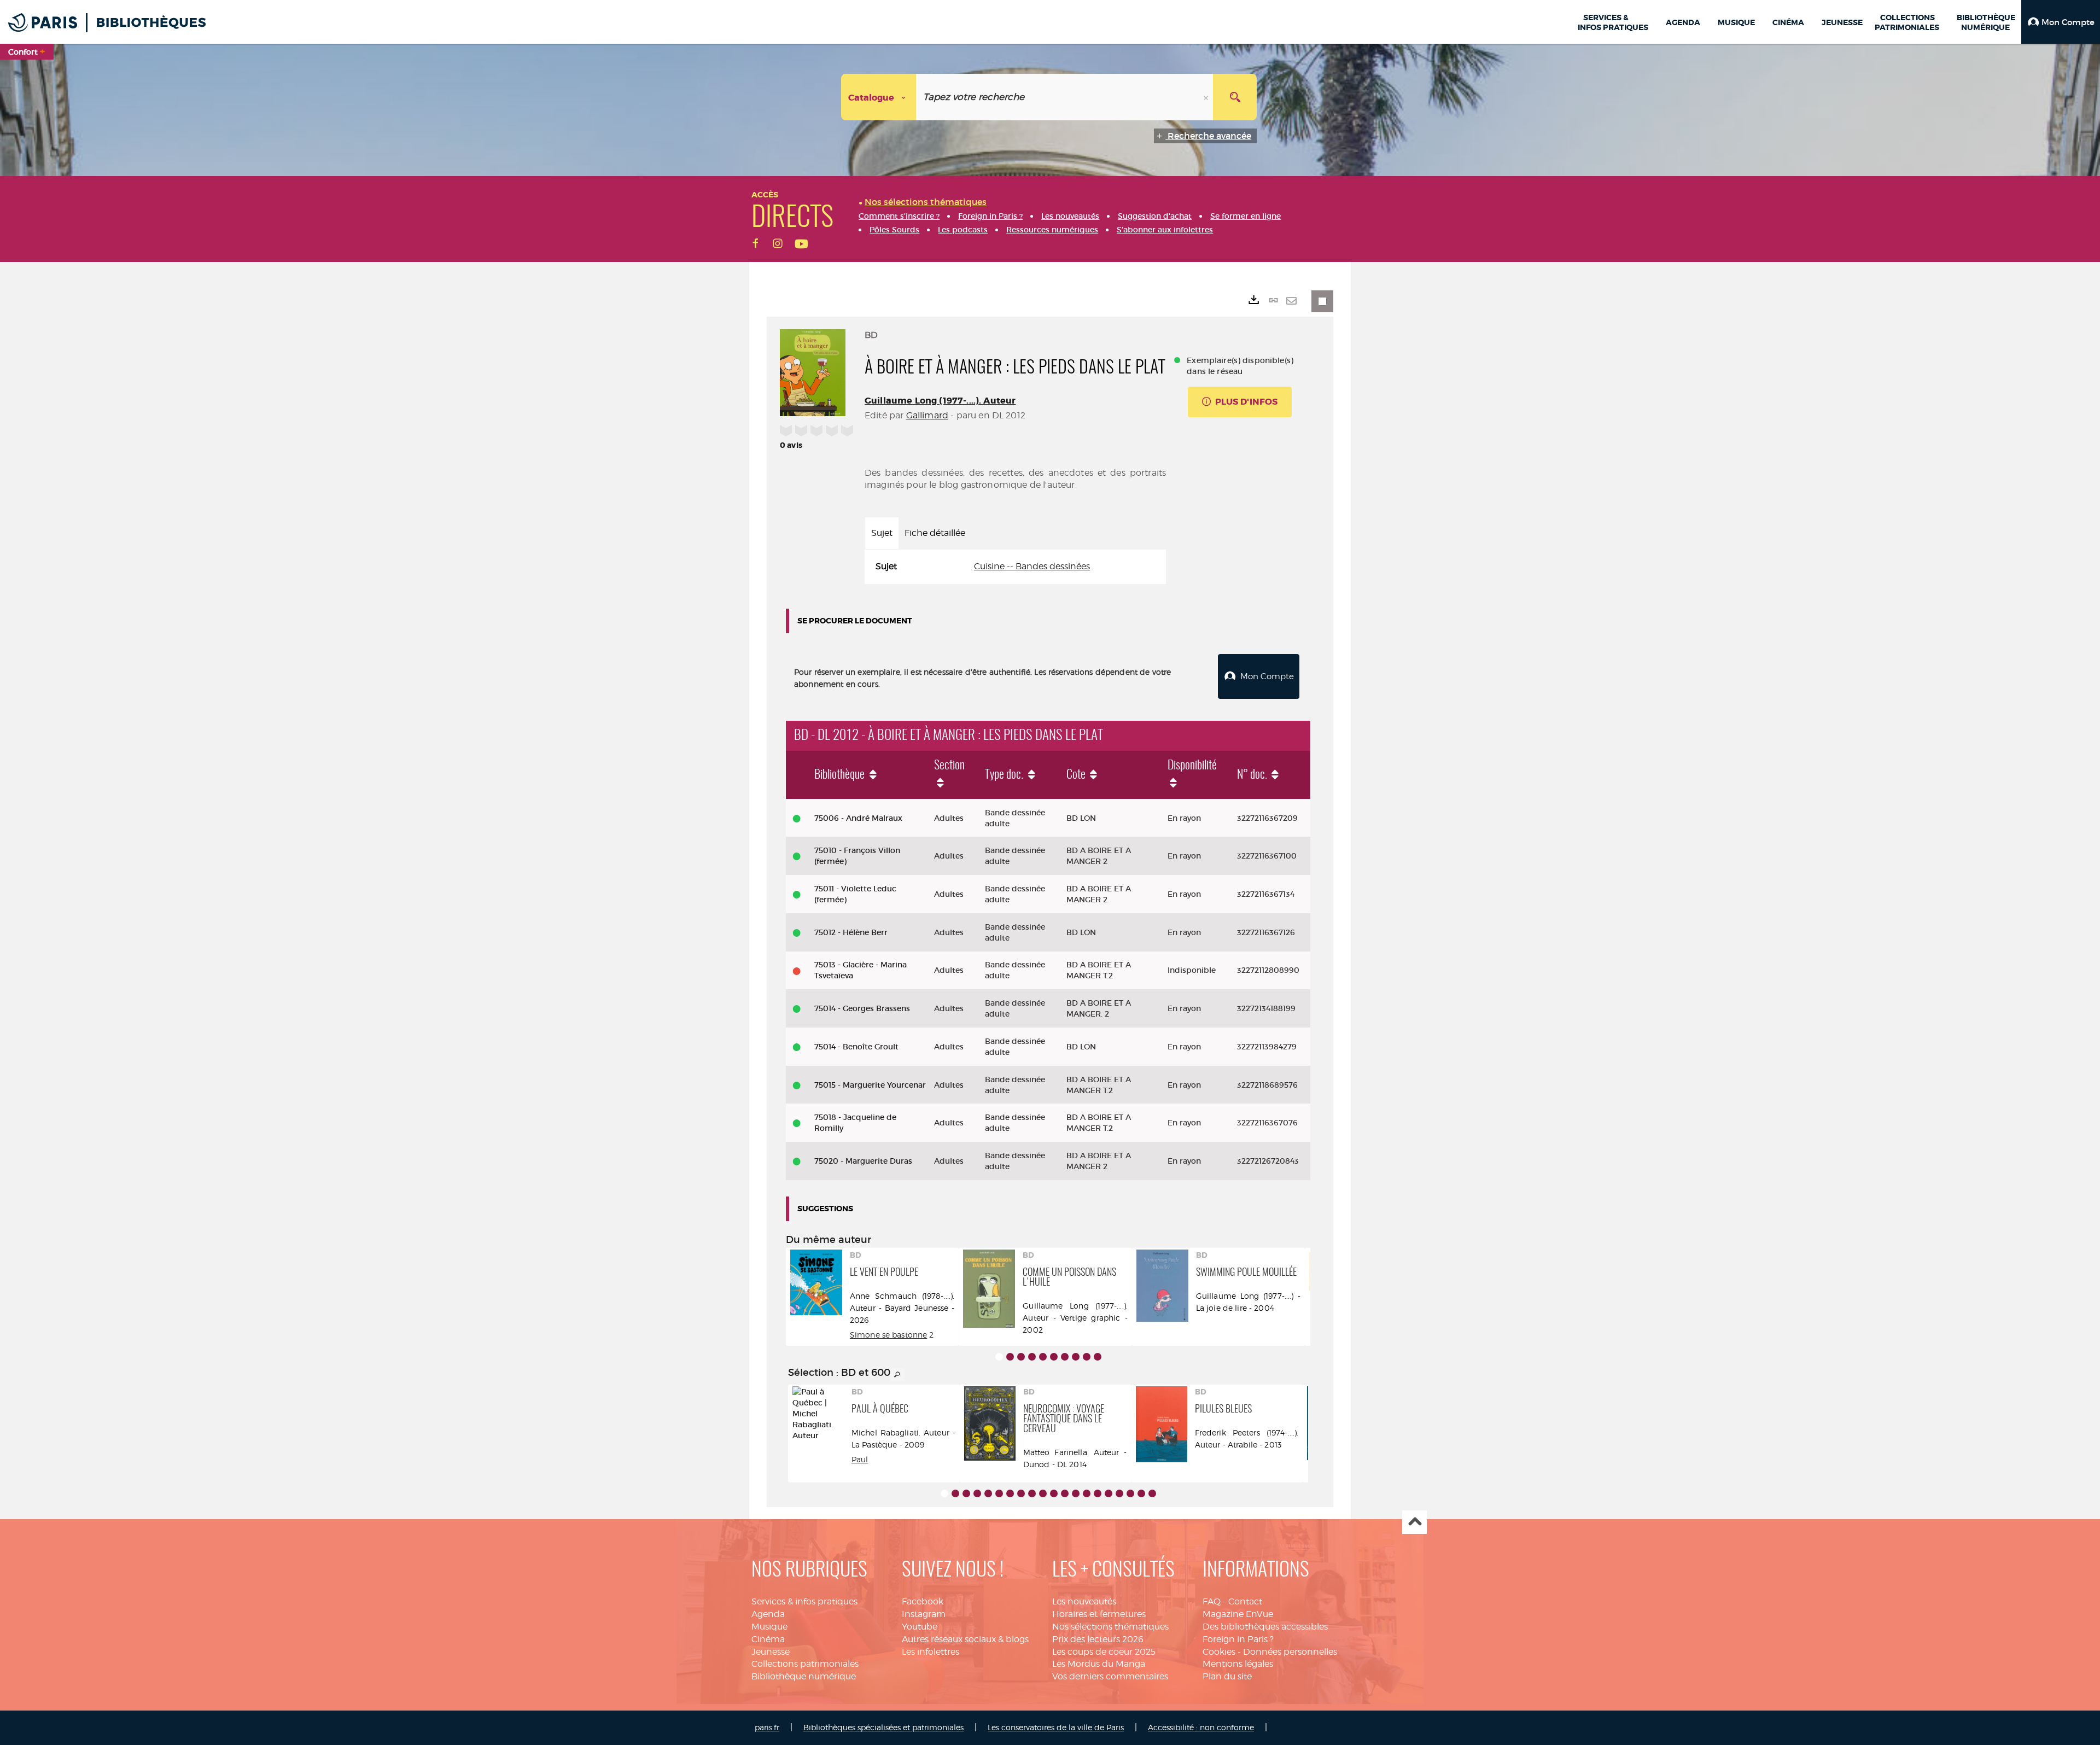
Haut (1414, 1522)
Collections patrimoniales (805, 1664)
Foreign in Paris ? (1238, 1639)
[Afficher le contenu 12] (1065, 1493)
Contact (1245, 1601)
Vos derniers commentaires (1110, 1676)
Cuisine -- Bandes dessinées (1032, 566)
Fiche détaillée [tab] (935, 533)
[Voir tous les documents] (897, 1375)
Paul (860, 1459)
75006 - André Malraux (858, 818)
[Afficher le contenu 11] (1054, 1493)
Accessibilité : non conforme (1201, 1727)
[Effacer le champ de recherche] (1207, 97)
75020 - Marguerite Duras (863, 1161)
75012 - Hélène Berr (851, 932)
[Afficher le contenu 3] (1021, 1357)
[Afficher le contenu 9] (1087, 1357)
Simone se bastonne (889, 1335)
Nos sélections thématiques (1110, 1627)
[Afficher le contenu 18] (1130, 1493)
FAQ (1212, 1601)
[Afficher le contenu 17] (1119, 1493)
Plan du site (1227, 1676)
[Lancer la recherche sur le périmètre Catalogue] (1235, 97)
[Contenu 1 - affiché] (999, 1357)
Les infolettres (931, 1652)
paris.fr (767, 1727)
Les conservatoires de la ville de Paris (1056, 1727)
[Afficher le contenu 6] (1054, 1357)
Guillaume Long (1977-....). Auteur (940, 401)
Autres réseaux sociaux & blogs (965, 1639)
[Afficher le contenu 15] (1098, 1493)
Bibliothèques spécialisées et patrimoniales (883, 1727)
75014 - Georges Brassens (862, 1008)
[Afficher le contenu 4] (1032, 1357)
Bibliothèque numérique (804, 1676)
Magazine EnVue (1238, 1614)
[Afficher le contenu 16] (1109, 1493)
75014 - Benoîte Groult (856, 1047)
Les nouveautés (1084, 1601)
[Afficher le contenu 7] (1065, 1357)
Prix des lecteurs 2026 (1098, 1639)
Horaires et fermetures (1099, 1614)
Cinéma (768, 1639)
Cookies (1219, 1652)
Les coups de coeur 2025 (1104, 1652)
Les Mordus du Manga (1099, 1664)
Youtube (920, 1627)
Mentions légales (1238, 1664)
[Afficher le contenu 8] (1076, 1357)
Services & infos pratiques (804, 1601)
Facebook (923, 1601)
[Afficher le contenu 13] (1076, 1493)
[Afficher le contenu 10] (1098, 1357)
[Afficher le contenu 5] (1043, 1357)
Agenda (768, 1614)
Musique (769, 1627)
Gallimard (927, 415)
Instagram (924, 1614)
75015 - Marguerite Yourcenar (870, 1085)
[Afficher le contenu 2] (1010, 1357)
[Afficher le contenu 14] (1087, 1493)
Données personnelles (1290, 1652)
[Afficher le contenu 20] (1152, 1493)
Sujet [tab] (882, 533)
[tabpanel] (1015, 567)
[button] (2061, 22)
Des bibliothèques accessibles (1265, 1627)
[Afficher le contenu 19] (1141, 1493)
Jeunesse (771, 1652)
